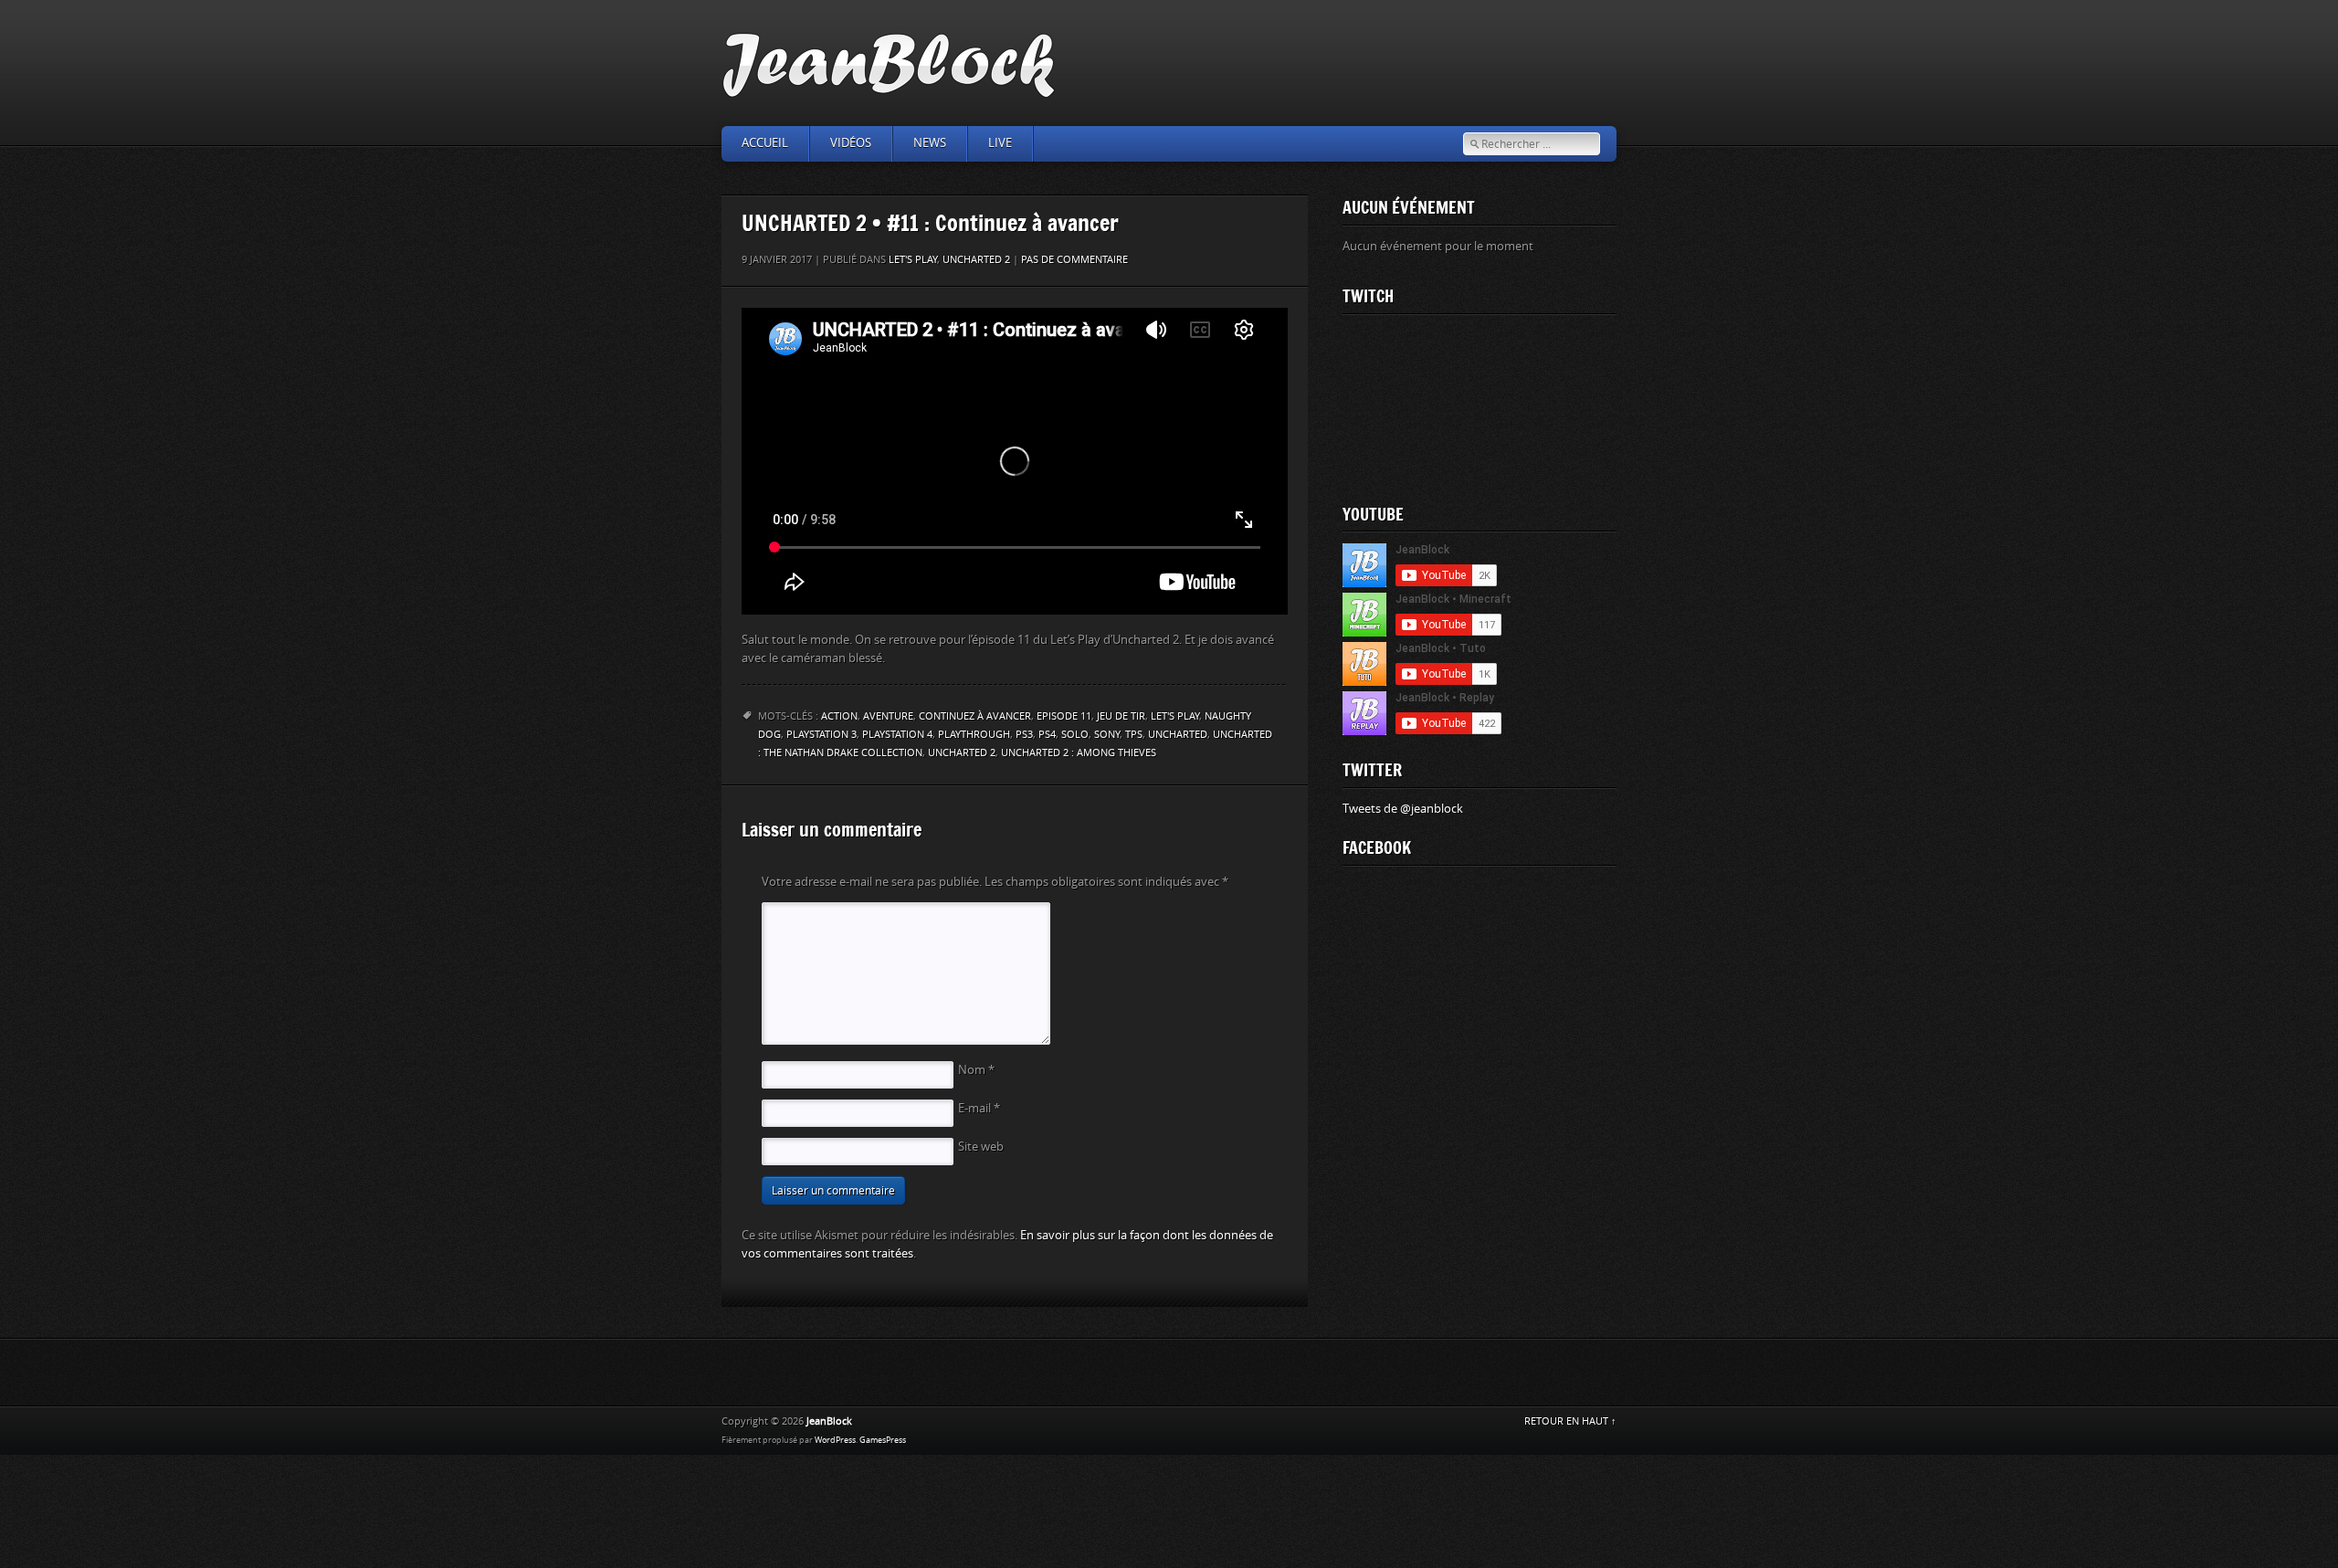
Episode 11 (1064, 716)
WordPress (835, 1440)
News (930, 143)
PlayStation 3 (821, 735)
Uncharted (1178, 735)
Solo (1075, 735)
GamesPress (883, 1440)
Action (839, 716)
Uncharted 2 (976, 260)
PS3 (1024, 735)
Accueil (765, 143)
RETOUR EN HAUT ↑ (1570, 1421)
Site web (981, 1147)
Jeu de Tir (1121, 716)
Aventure (888, 716)
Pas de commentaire (1074, 260)
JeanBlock (829, 1421)
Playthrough (974, 735)
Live (1000, 143)
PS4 (1047, 735)
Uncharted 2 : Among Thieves (1079, 753)
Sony (1107, 735)
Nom (976, 1070)
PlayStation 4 (897, 735)
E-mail (979, 1108)
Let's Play (913, 260)
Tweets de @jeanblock (1403, 809)
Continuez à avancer (975, 716)
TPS (1134, 735)
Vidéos (851, 143)
